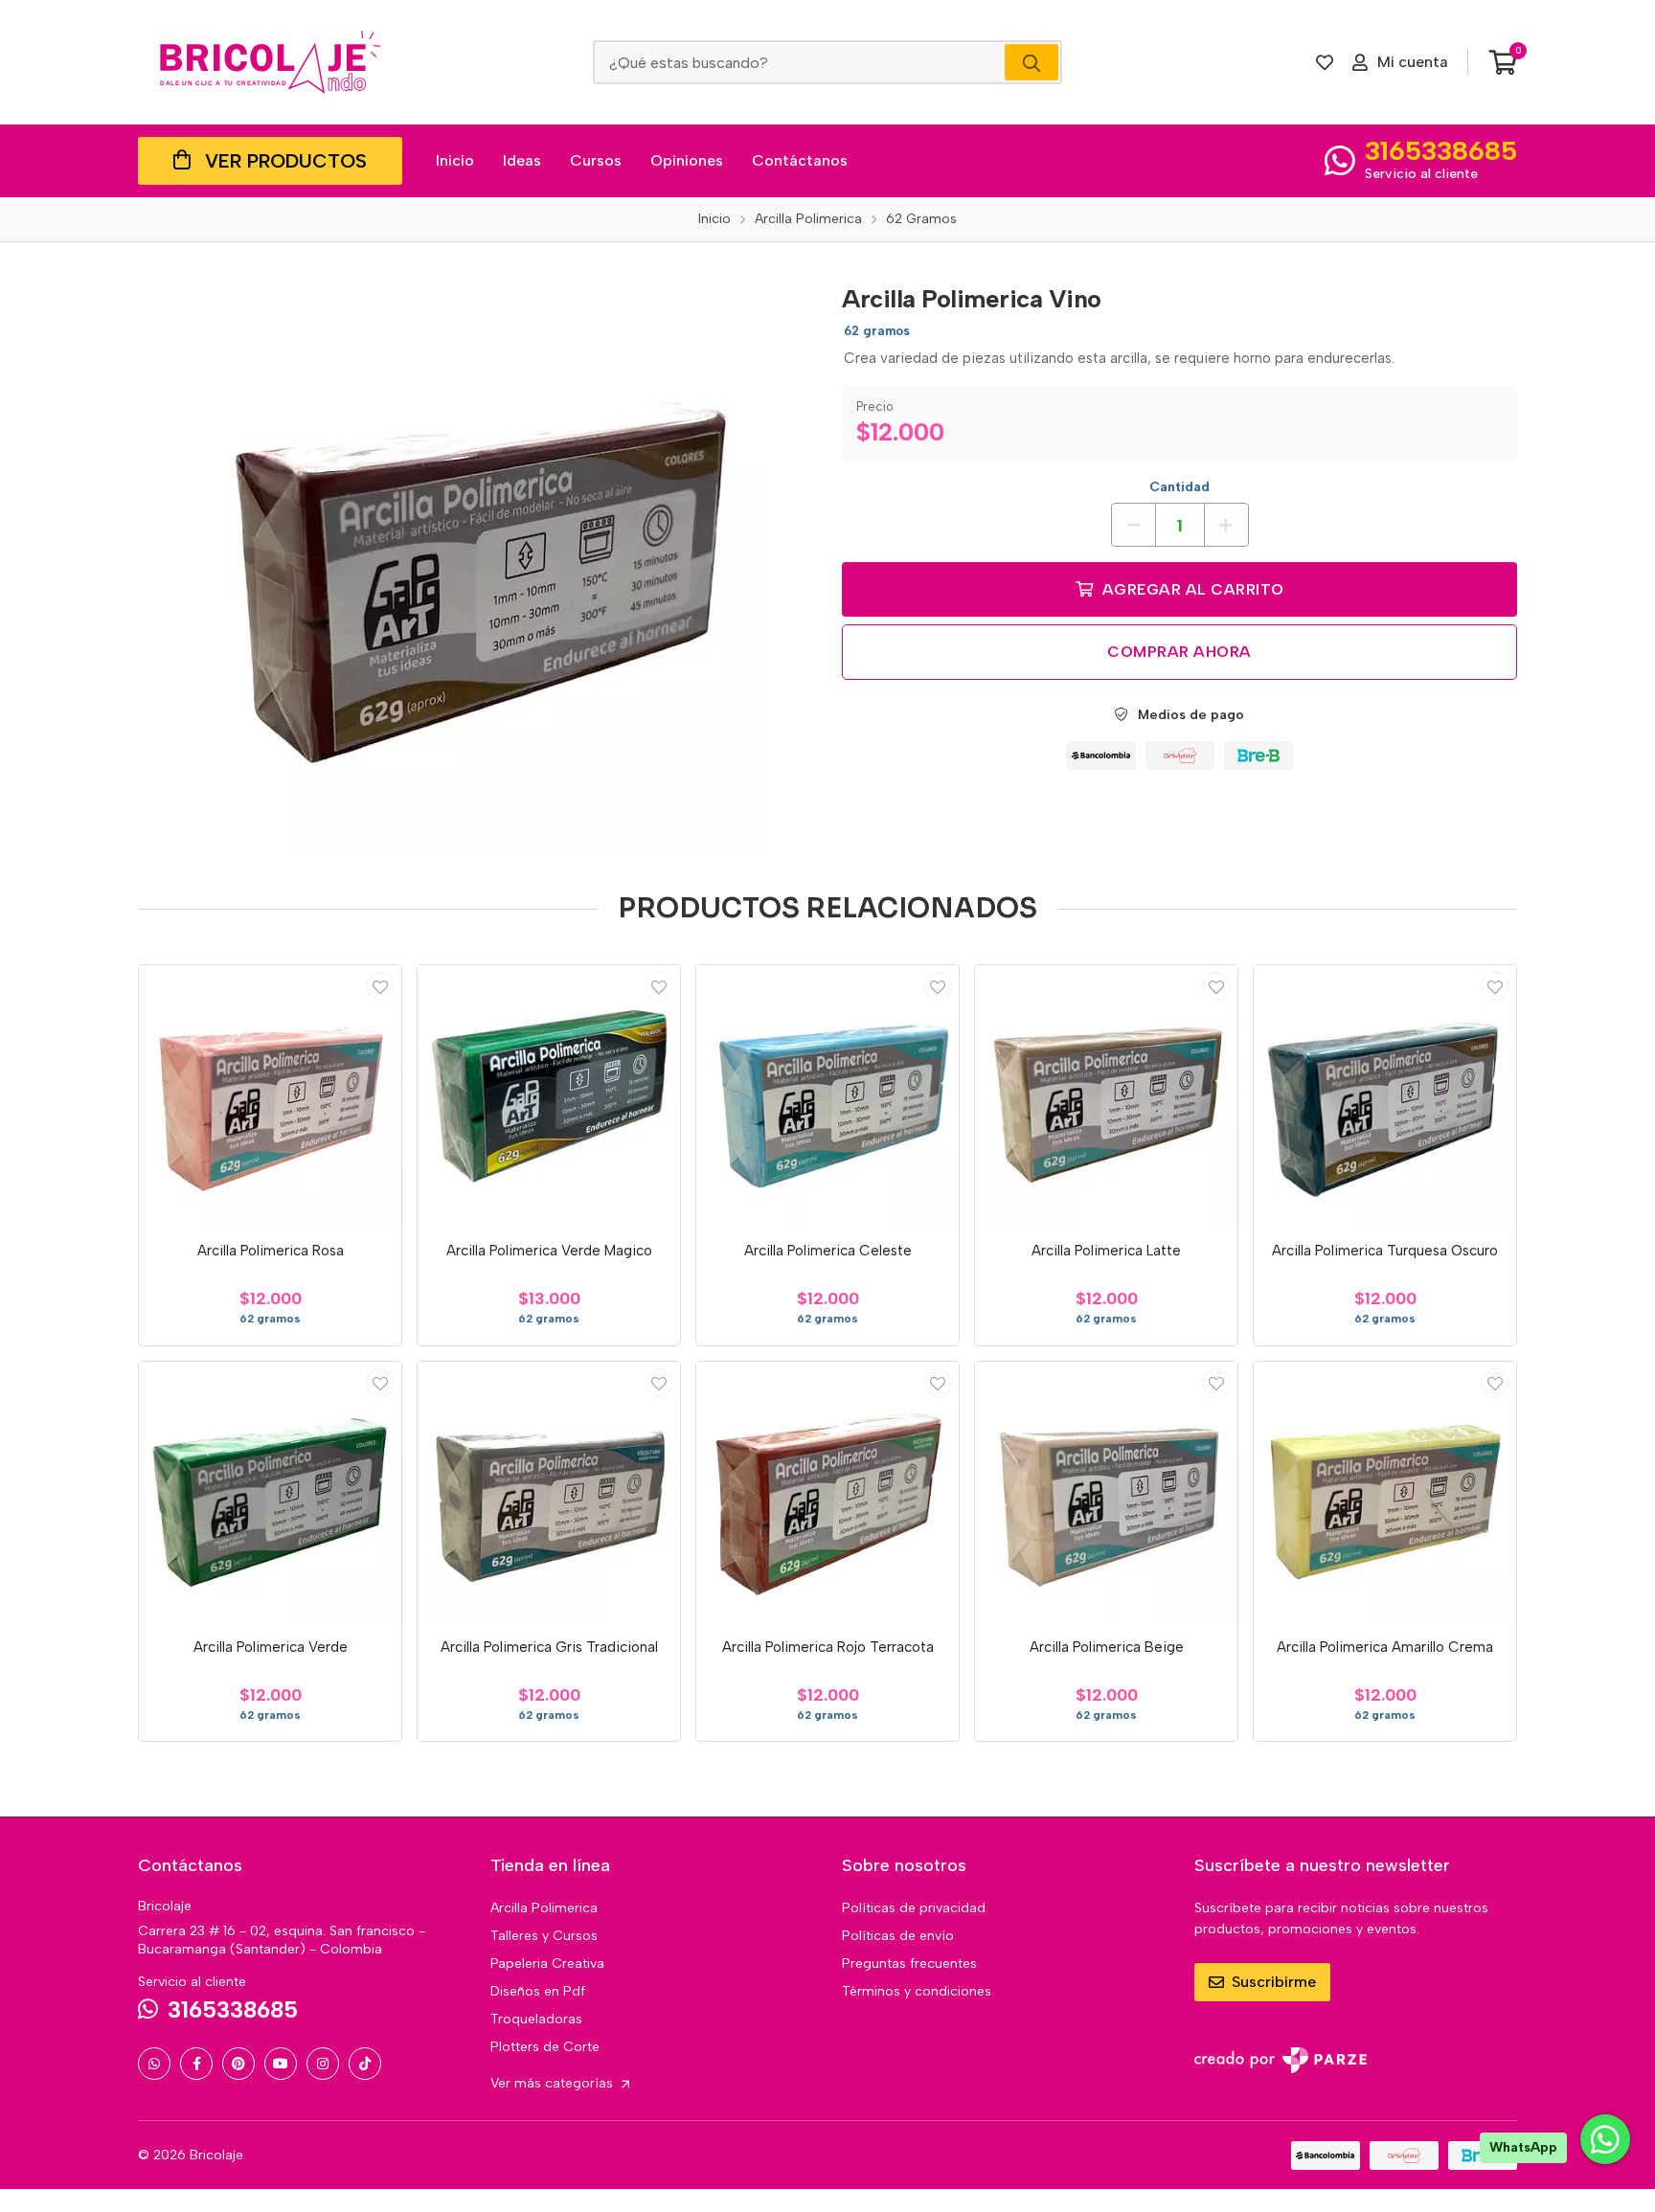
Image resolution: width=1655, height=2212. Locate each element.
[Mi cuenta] (380, 986)
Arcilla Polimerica (544, 1908)
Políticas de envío (898, 1936)
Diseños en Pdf (538, 1991)
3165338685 (1441, 150)
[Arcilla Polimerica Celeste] (827, 1096)
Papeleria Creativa (547, 1964)
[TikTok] (365, 2064)
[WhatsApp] (154, 2064)
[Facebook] (196, 2064)
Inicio (455, 160)
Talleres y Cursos (544, 1936)
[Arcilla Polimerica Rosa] (270, 1096)
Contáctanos (800, 160)
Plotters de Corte (545, 2047)
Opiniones (687, 160)
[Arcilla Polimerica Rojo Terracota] (827, 1493)
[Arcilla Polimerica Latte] (1106, 1096)
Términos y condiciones (917, 1991)
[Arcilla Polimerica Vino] (476, 558)
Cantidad (1179, 487)
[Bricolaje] (270, 62)
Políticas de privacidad (914, 1908)
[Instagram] (323, 2064)
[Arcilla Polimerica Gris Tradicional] (549, 1493)
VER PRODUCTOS (286, 161)
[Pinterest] (238, 2064)
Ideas (522, 160)
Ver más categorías (554, 2083)
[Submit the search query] (1032, 62)
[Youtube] (281, 2064)
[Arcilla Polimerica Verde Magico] (549, 1096)
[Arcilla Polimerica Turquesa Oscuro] (1385, 1096)
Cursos (596, 160)
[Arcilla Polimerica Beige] (1106, 1493)
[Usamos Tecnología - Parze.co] (1281, 2060)
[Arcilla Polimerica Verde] (270, 1493)
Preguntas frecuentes (909, 1964)
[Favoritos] (1325, 62)
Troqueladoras (536, 2019)
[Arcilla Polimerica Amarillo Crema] (1385, 1493)
